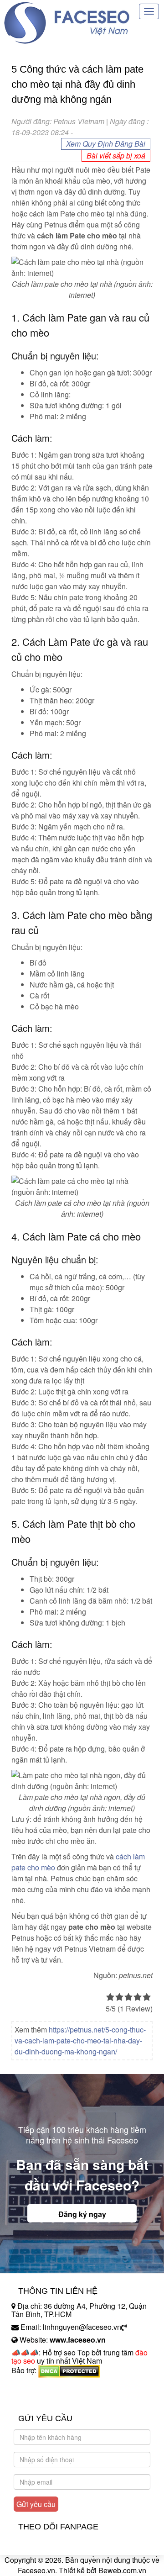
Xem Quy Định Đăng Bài (106, 144)
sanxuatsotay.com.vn (45, 2399)
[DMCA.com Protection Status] (69, 2370)
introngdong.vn (36, 2386)
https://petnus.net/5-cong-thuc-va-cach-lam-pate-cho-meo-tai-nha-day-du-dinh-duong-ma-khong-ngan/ (80, 2040)
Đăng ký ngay (82, 2214)
